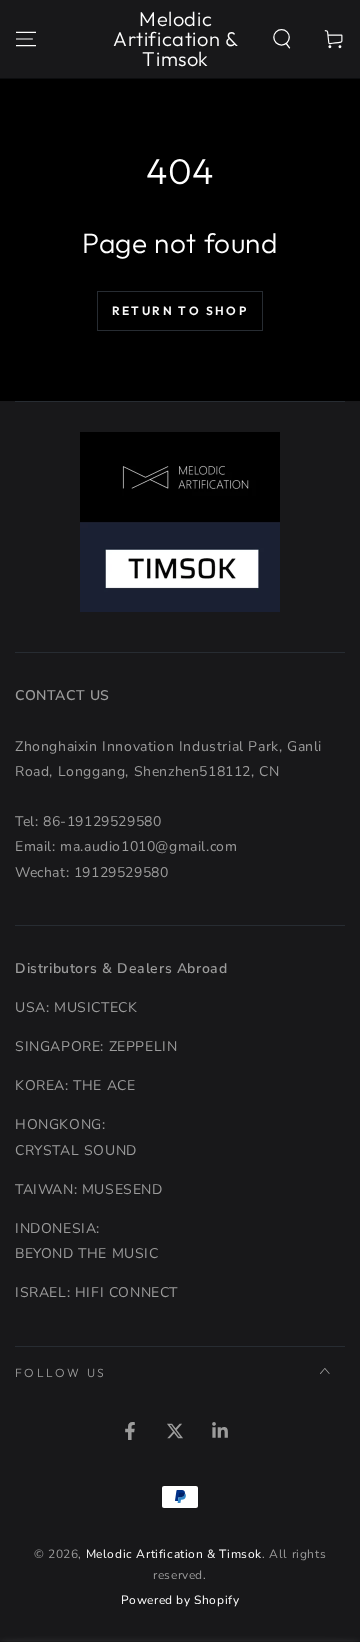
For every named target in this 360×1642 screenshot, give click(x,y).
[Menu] (26, 39)
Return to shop (180, 310)
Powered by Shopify (180, 1600)
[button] (282, 39)
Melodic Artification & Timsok (174, 1554)
